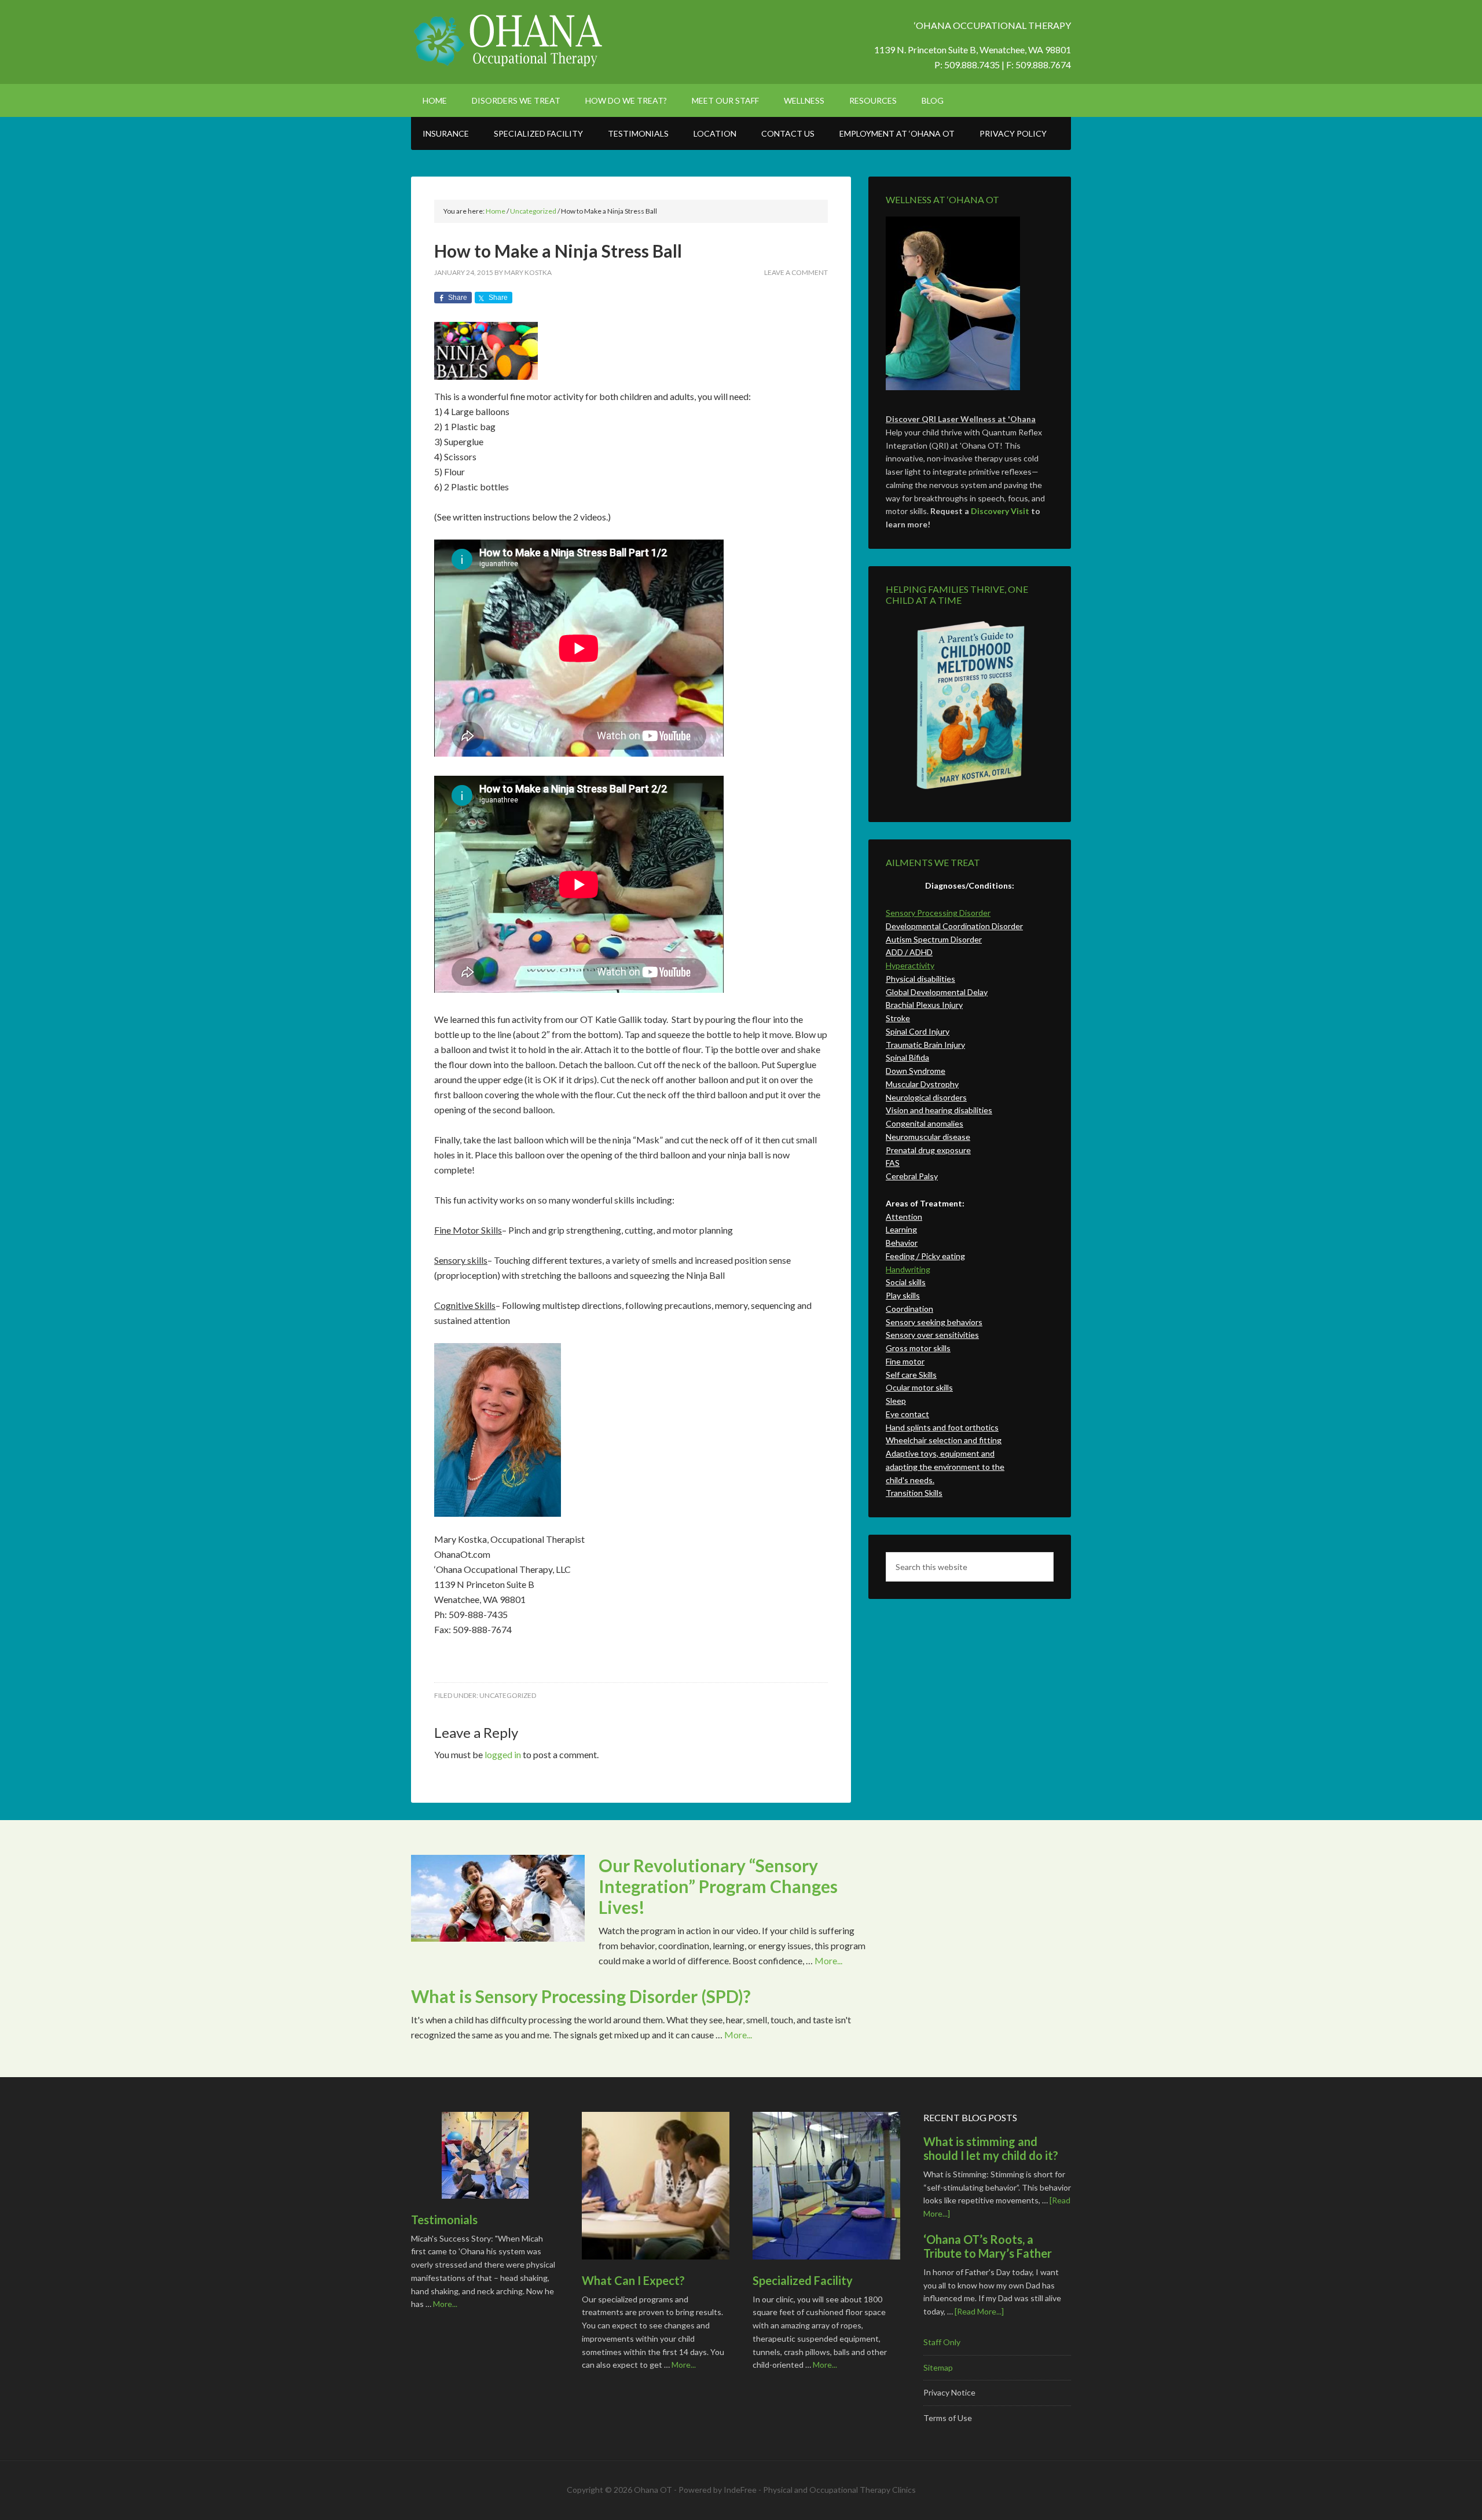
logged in (503, 1754)
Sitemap (938, 2367)
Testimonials (444, 2220)
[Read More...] (979, 2311)
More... (828, 1960)
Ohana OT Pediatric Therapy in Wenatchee (509, 41)
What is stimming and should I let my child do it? (991, 2148)
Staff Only (942, 2342)
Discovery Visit (1000, 511)
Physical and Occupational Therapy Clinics (839, 2490)
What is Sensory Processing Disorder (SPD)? (581, 1996)
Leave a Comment (796, 272)
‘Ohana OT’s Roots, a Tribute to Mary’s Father (988, 2246)
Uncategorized (508, 1695)
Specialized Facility (803, 2280)
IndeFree (740, 2490)
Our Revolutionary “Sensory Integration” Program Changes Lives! (718, 1886)
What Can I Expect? (633, 2280)
